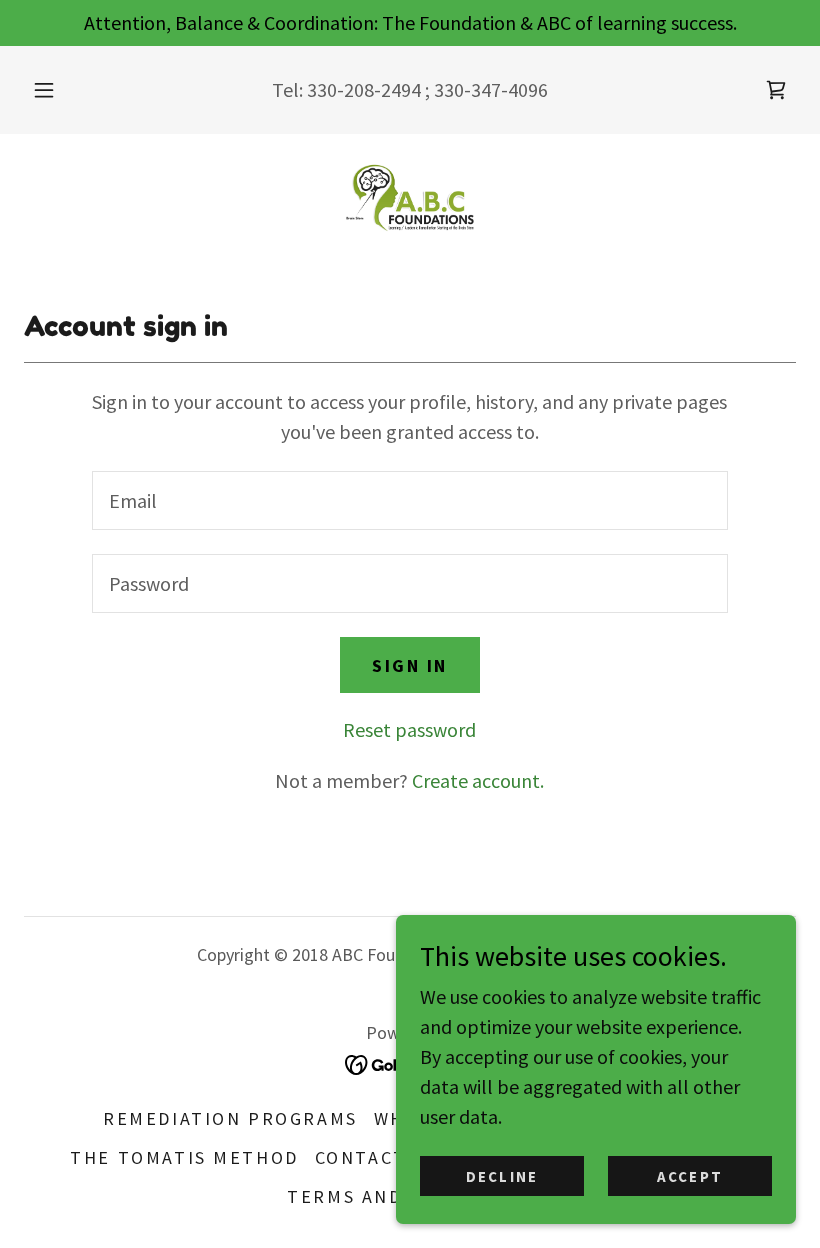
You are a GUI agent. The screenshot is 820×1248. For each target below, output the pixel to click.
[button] (58, 90)
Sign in (410, 665)
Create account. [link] (478, 780)
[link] (776, 90)
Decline (502, 1176)
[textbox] (409, 500)
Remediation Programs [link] (230, 1118)
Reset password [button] (409, 729)
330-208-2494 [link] (364, 89)
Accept (690, 1176)
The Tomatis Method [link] (184, 1157)
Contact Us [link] (377, 1157)
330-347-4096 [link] (491, 89)
